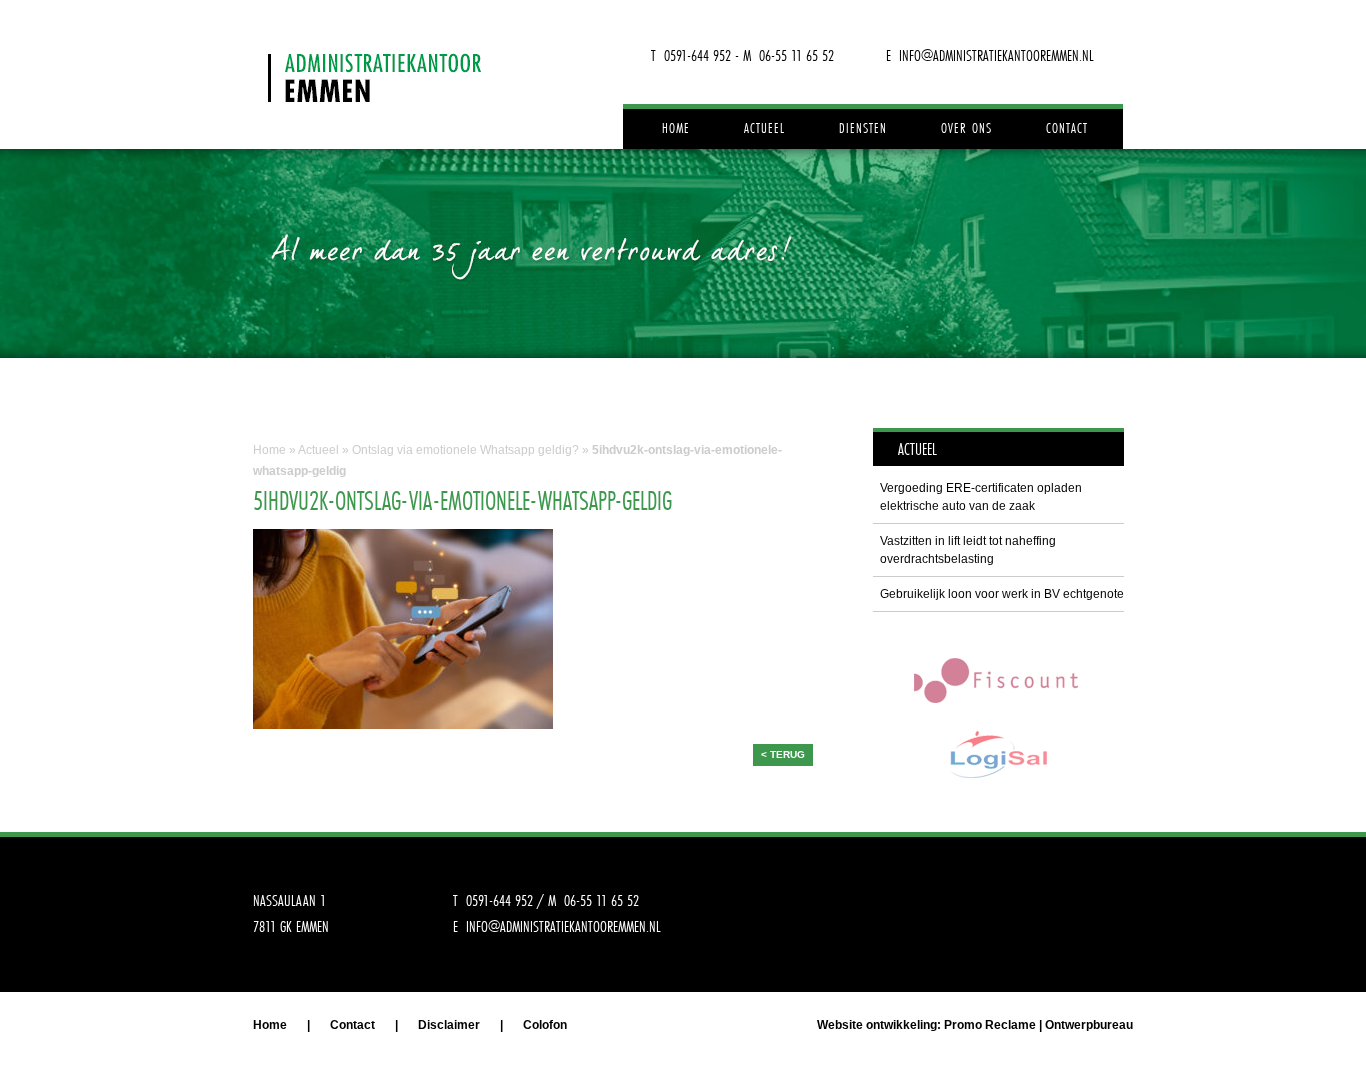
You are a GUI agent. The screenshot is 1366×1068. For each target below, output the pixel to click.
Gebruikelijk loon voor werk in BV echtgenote (1002, 594)
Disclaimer (449, 1025)
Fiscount (998, 679)
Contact (1067, 128)
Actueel (764, 128)
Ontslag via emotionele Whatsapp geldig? (465, 450)
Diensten (863, 128)
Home (676, 128)
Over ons (966, 128)
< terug (783, 754)
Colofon (545, 1025)
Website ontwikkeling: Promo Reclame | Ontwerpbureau (975, 1025)
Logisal (998, 754)
